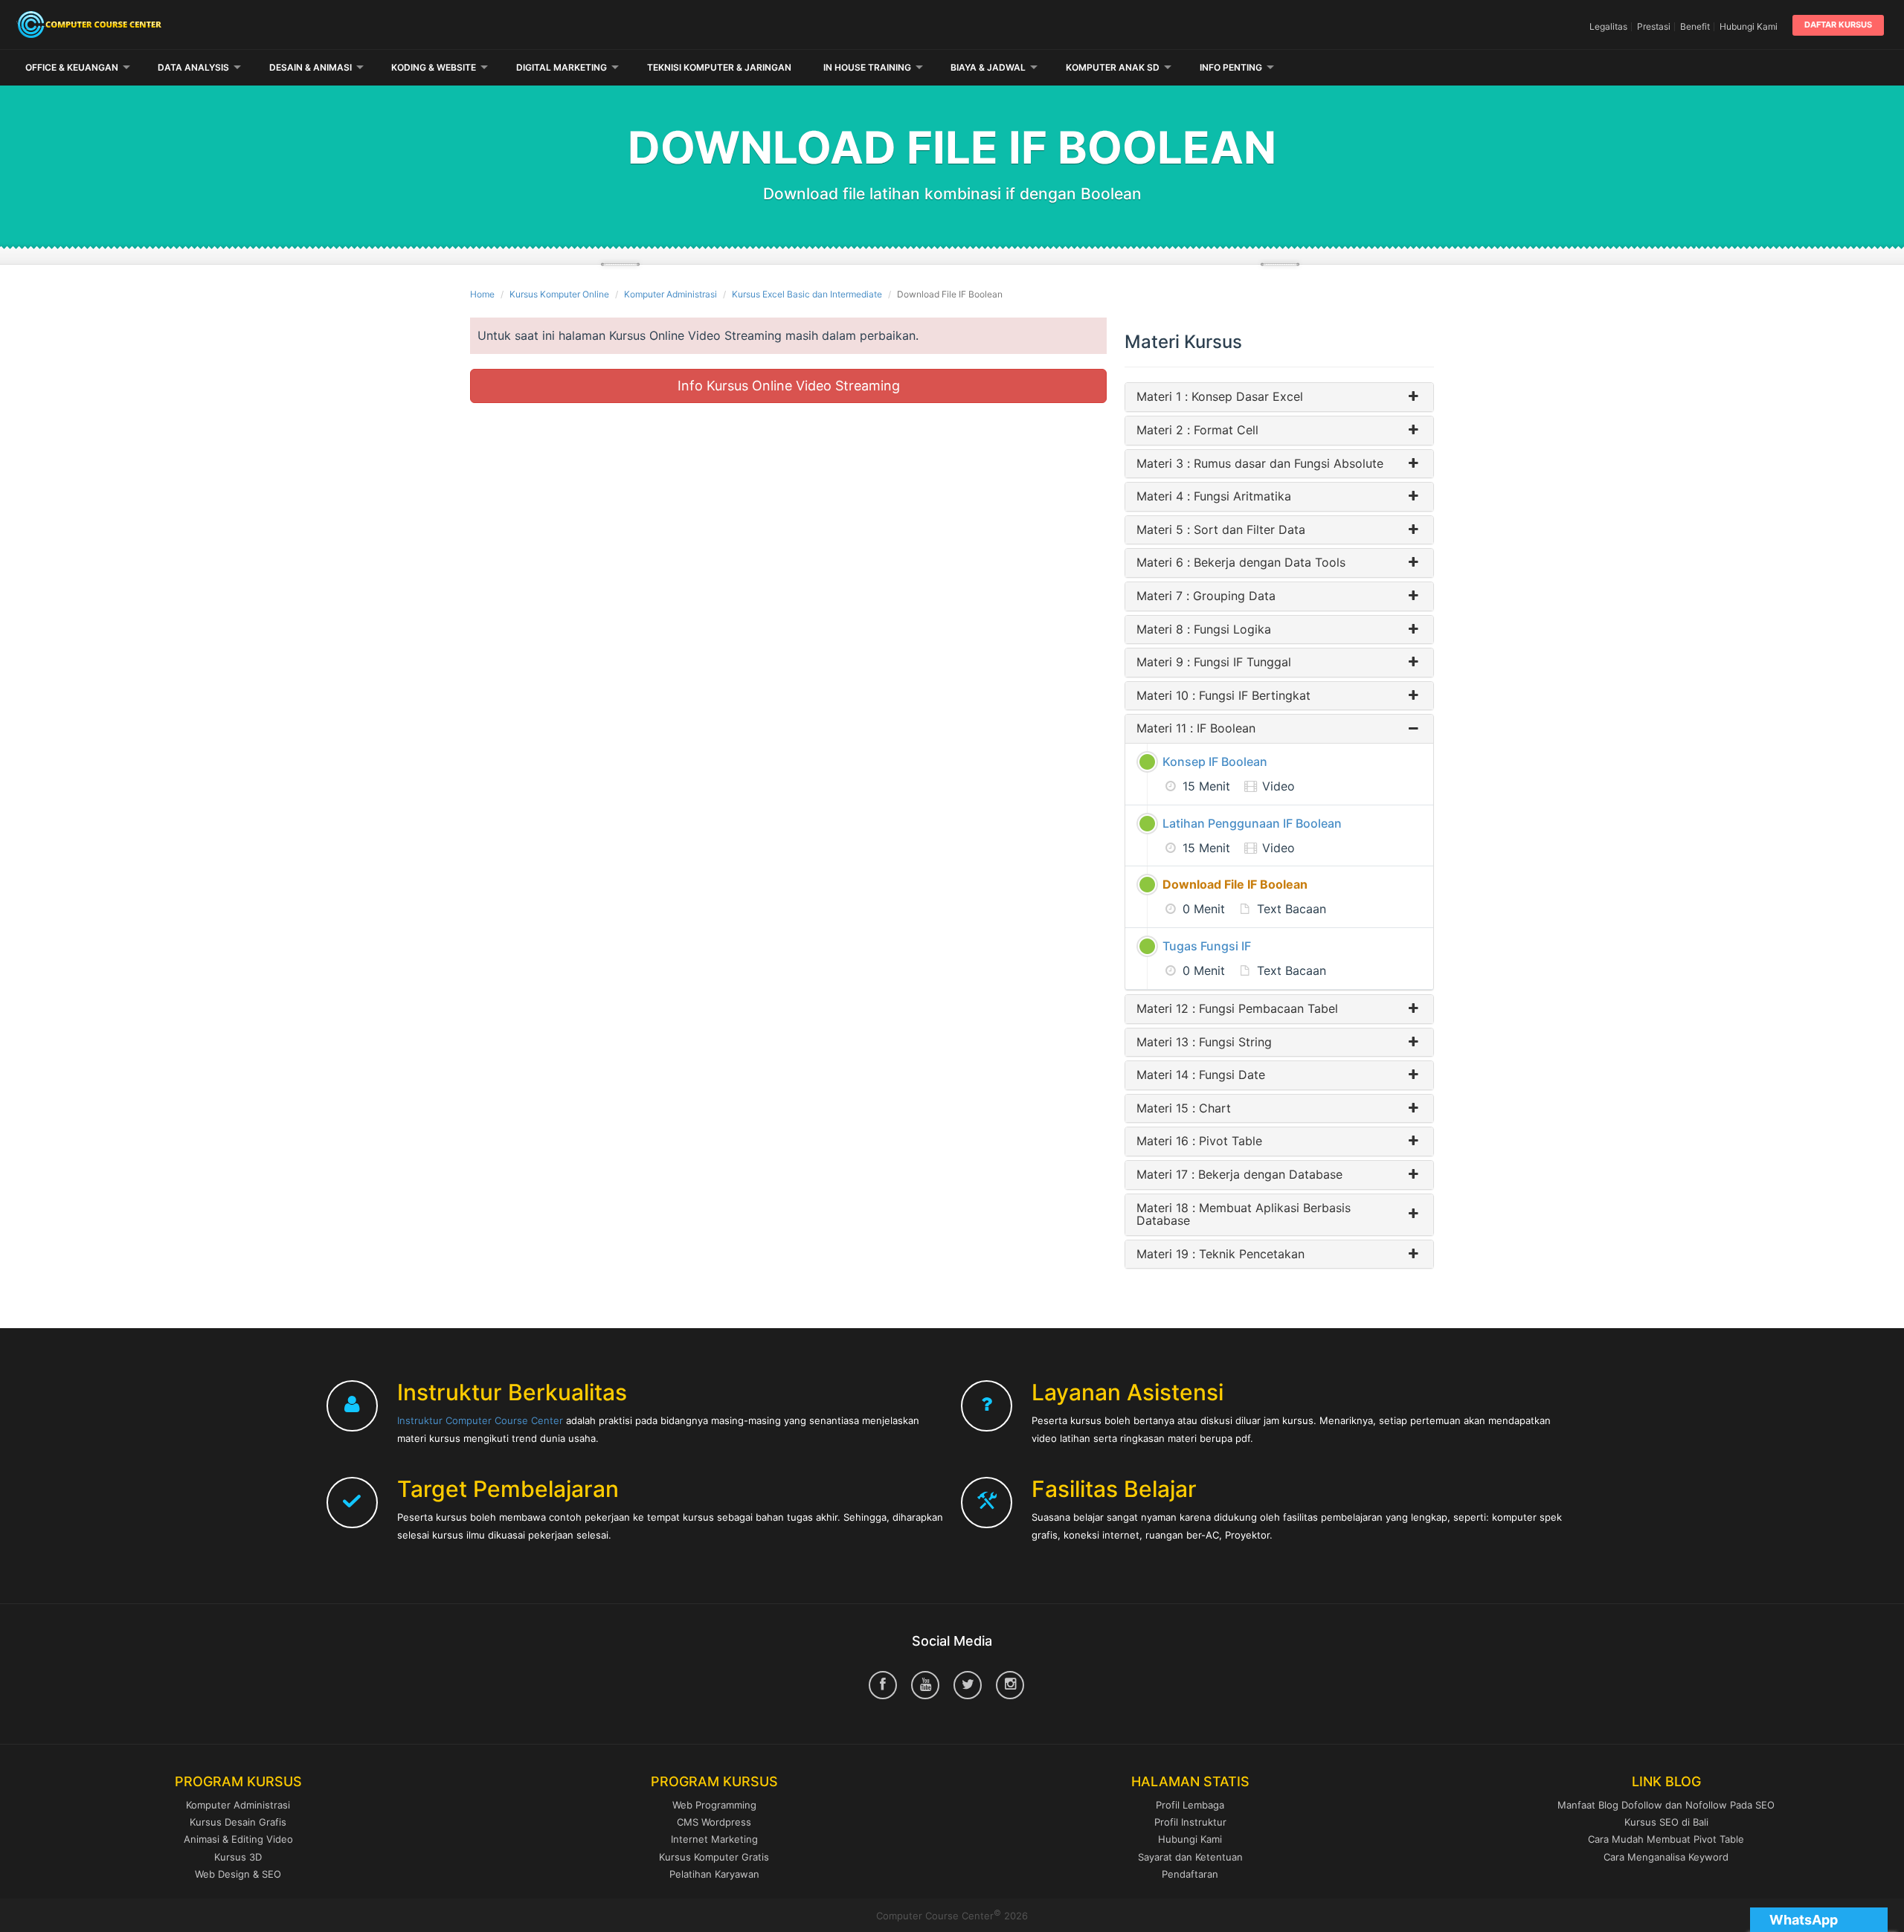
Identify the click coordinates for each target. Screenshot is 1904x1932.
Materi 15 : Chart (1184, 1109)
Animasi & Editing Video (238, 1839)
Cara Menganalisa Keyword (1666, 1857)
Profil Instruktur (1190, 1822)
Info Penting (1231, 67)
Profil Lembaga (1190, 1805)
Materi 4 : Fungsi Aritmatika (1214, 497)
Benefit (1695, 26)
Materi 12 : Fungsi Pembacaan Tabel (1237, 1009)
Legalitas (1608, 26)
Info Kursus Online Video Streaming (789, 386)
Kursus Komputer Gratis (714, 1857)
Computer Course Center (322, 25)
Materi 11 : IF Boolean (1196, 729)
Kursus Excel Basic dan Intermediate (807, 294)
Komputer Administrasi (670, 294)
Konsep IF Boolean (1215, 761)
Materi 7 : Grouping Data (1206, 596)
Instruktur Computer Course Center (480, 1420)
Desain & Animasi (311, 67)
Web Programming (714, 1805)
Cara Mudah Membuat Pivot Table (1666, 1839)
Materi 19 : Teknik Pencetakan (1220, 1255)
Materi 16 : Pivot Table (1199, 1142)
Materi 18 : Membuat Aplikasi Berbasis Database (1244, 1215)
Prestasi (1654, 26)
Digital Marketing (562, 67)
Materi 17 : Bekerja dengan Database (1239, 1175)
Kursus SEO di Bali (1666, 1822)
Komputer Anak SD (1113, 67)
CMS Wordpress (714, 1822)
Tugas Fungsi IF (1207, 946)
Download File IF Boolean (1235, 884)
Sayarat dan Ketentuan (1190, 1857)
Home (482, 294)
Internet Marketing (714, 1839)
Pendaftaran (1190, 1874)
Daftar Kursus (1838, 25)
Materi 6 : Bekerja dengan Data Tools (1241, 563)
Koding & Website (434, 67)
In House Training (867, 67)
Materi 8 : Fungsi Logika (1204, 630)
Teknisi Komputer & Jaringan (719, 67)
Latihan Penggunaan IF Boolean (1252, 823)
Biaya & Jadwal (988, 67)
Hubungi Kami (1749, 26)
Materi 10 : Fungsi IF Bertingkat (1223, 696)
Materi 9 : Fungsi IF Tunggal (1214, 663)
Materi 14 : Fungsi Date (1201, 1075)
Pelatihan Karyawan (714, 1874)
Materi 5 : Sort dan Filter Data (1221, 530)
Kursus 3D (238, 1857)
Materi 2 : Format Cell (1197, 431)
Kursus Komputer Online (559, 294)
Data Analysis (193, 67)
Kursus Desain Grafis (238, 1822)
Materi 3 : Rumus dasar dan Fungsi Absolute (1260, 464)
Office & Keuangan (72, 67)
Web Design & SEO (238, 1874)
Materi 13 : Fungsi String (1204, 1043)
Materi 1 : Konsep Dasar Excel (1220, 397)
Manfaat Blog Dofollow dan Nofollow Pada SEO (1666, 1805)
